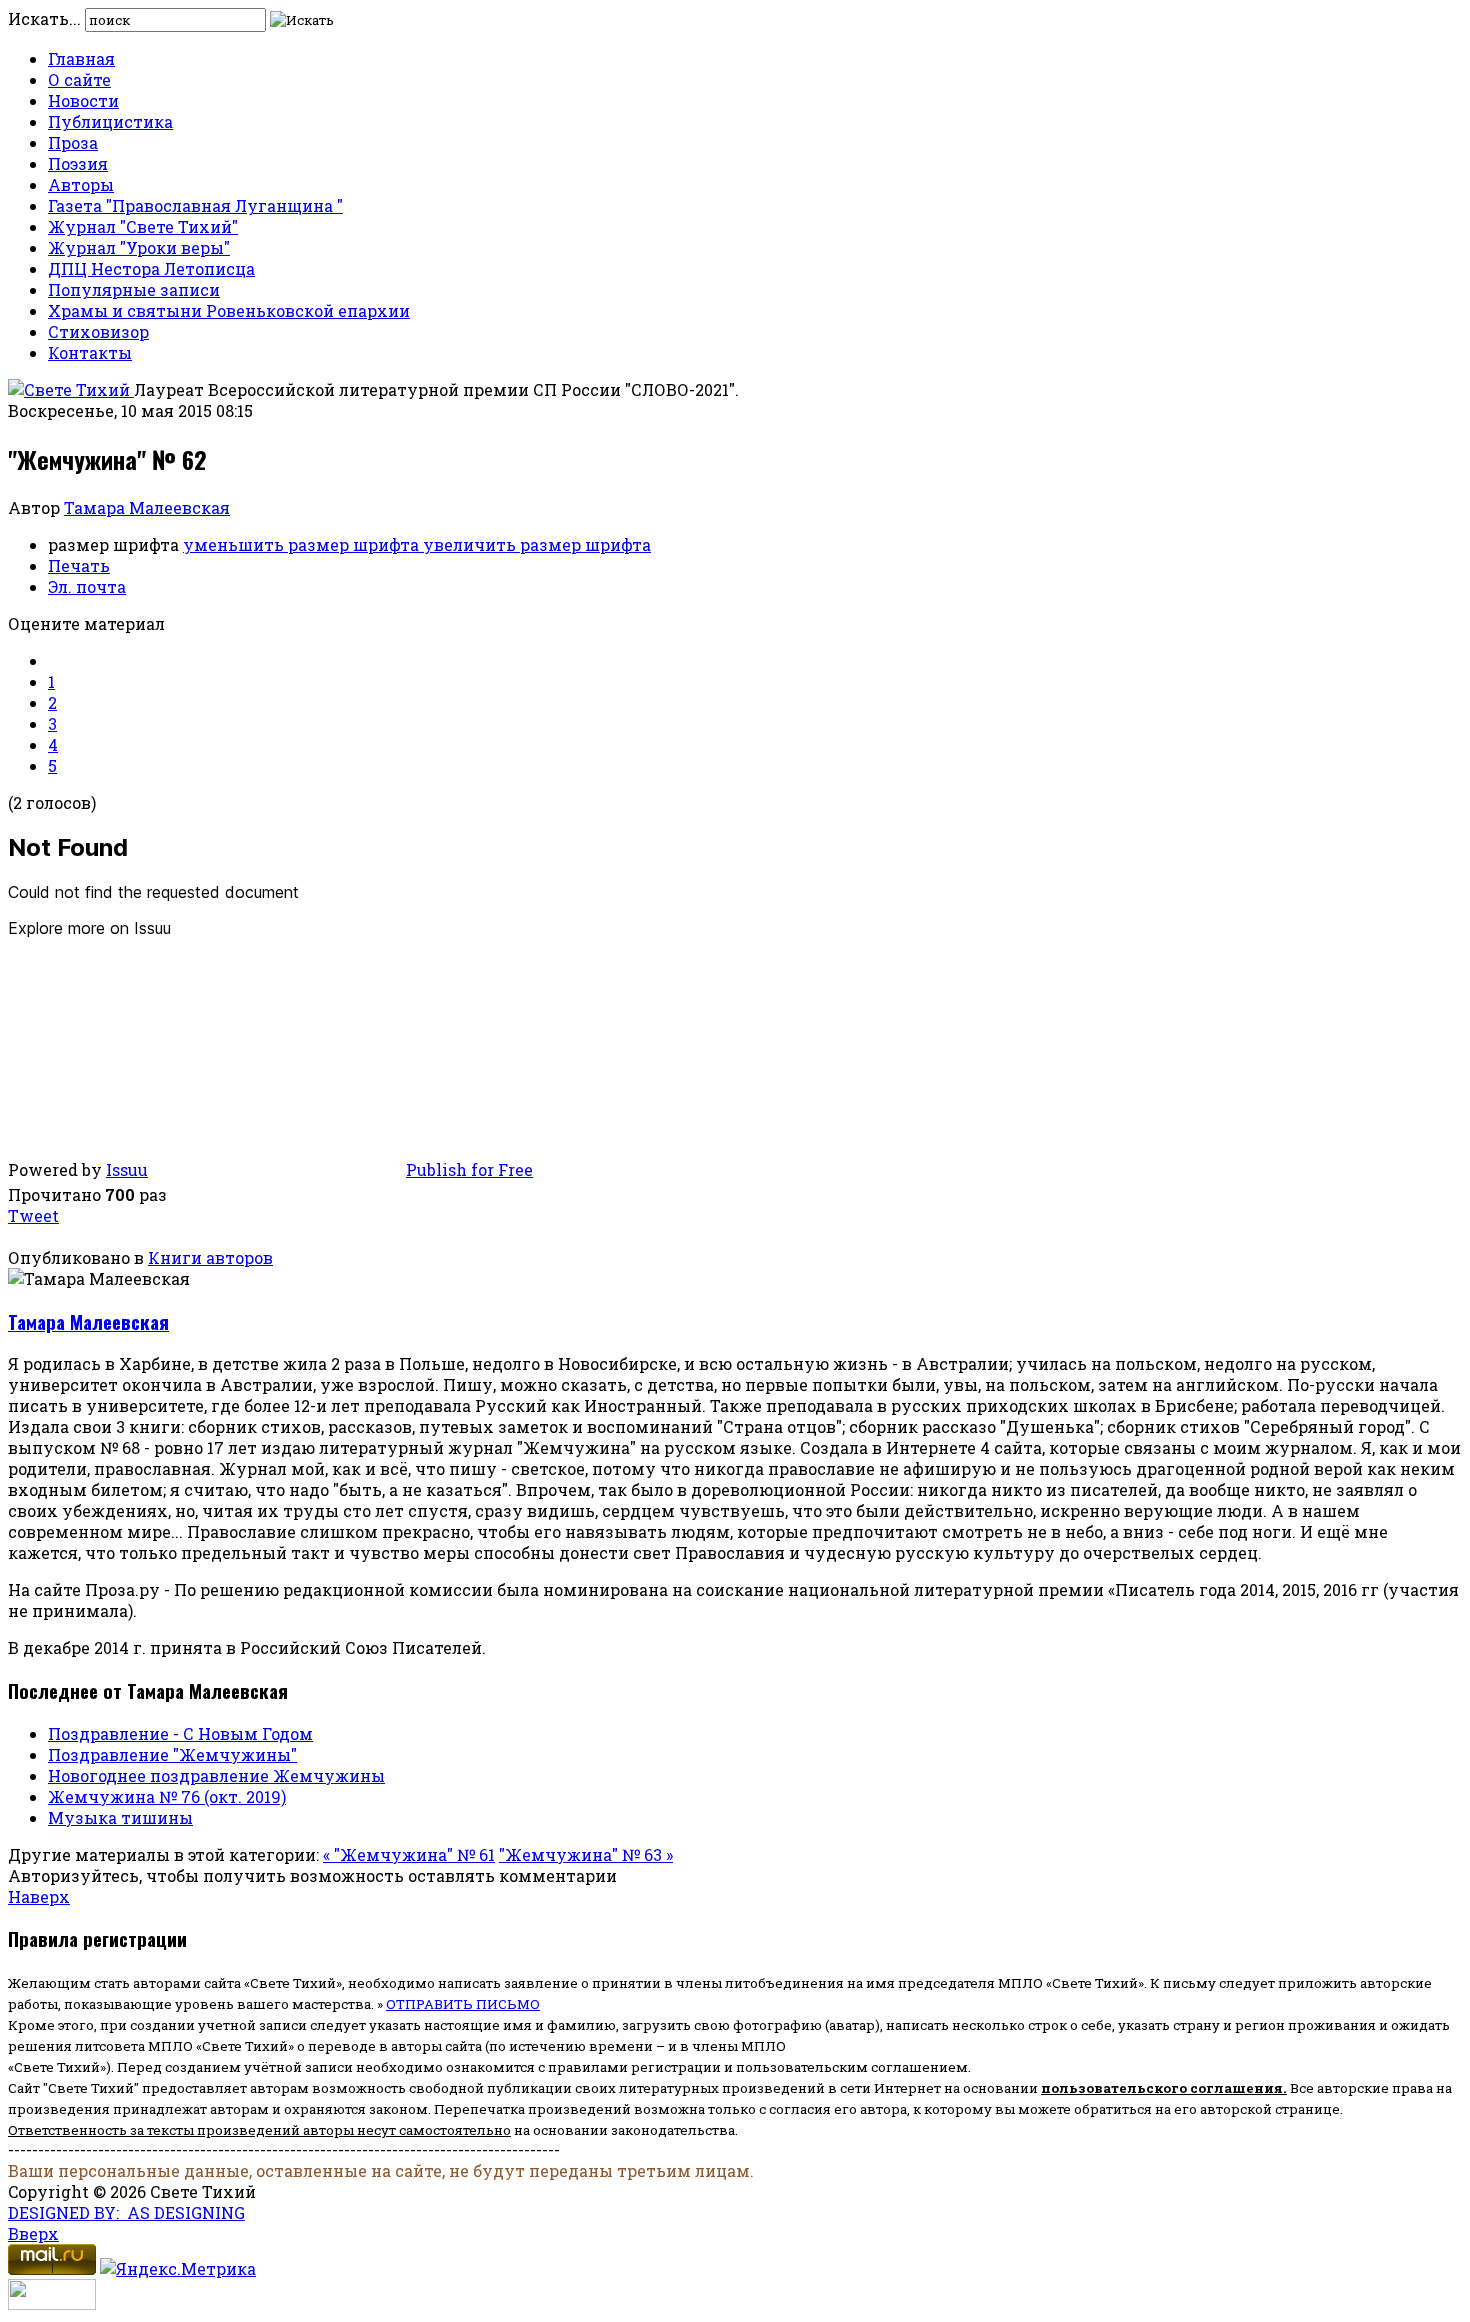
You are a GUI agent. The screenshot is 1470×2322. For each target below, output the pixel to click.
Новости (83, 100)
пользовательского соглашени (1157, 2088)
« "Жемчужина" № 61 (409, 1854)
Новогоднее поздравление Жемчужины (216, 1775)
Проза (73, 142)
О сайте (79, 79)
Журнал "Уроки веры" (139, 247)
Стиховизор (98, 331)
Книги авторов (210, 1257)
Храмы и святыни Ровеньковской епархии (229, 310)
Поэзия (78, 163)
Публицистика (110, 121)
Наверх (39, 1896)
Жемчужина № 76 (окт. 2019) (167, 1796)
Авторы (81, 184)
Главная (81, 58)
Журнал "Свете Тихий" (143, 226)
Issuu (127, 1169)
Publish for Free (469, 1169)
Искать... (44, 18)
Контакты (90, 352)
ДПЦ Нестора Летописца (151, 268)
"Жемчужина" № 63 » (586, 1854)
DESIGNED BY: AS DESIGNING (126, 2212)
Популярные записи (134, 289)
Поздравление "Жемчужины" (172, 1754)
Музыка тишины (120, 1817)
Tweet (33, 1215)
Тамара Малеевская (147, 507)
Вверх (33, 2233)
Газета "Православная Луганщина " (195, 205)
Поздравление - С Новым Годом (180, 1733)
